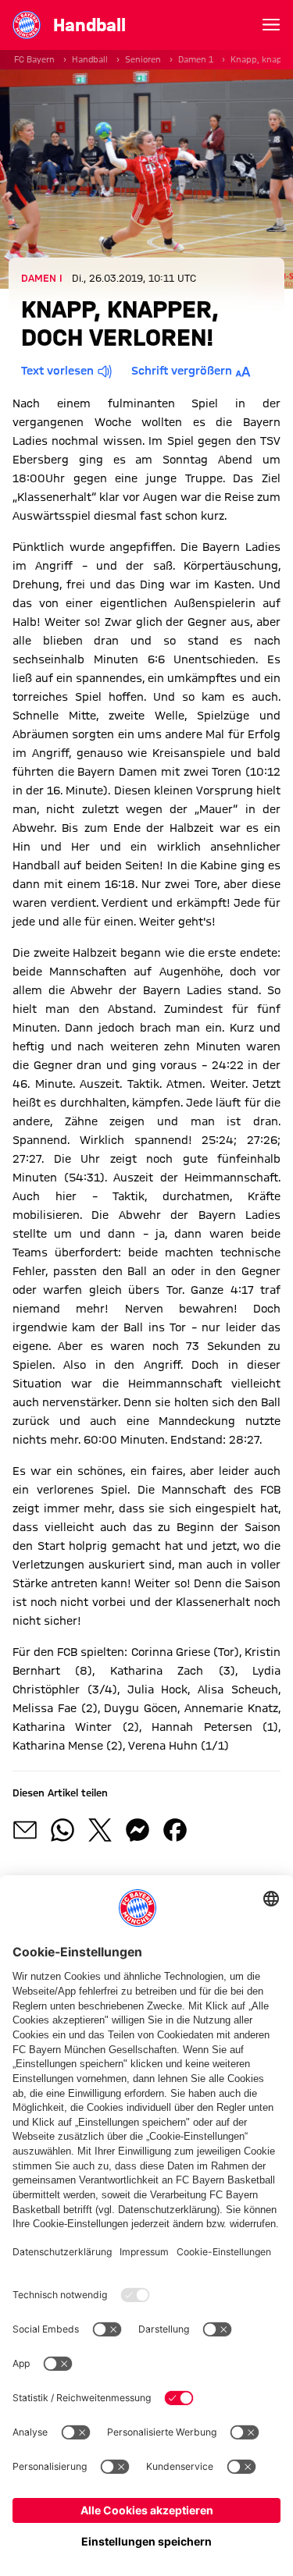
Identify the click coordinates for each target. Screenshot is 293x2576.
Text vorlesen (57, 371)
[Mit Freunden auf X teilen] (100, 1830)
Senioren (143, 59)
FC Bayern (34, 59)
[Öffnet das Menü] (271, 25)
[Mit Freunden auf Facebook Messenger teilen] (138, 1830)
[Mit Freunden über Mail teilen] (25, 1830)
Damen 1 (196, 59)
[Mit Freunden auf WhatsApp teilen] (63, 1830)
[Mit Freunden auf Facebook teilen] (175, 1830)
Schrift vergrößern (182, 371)
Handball (90, 59)
